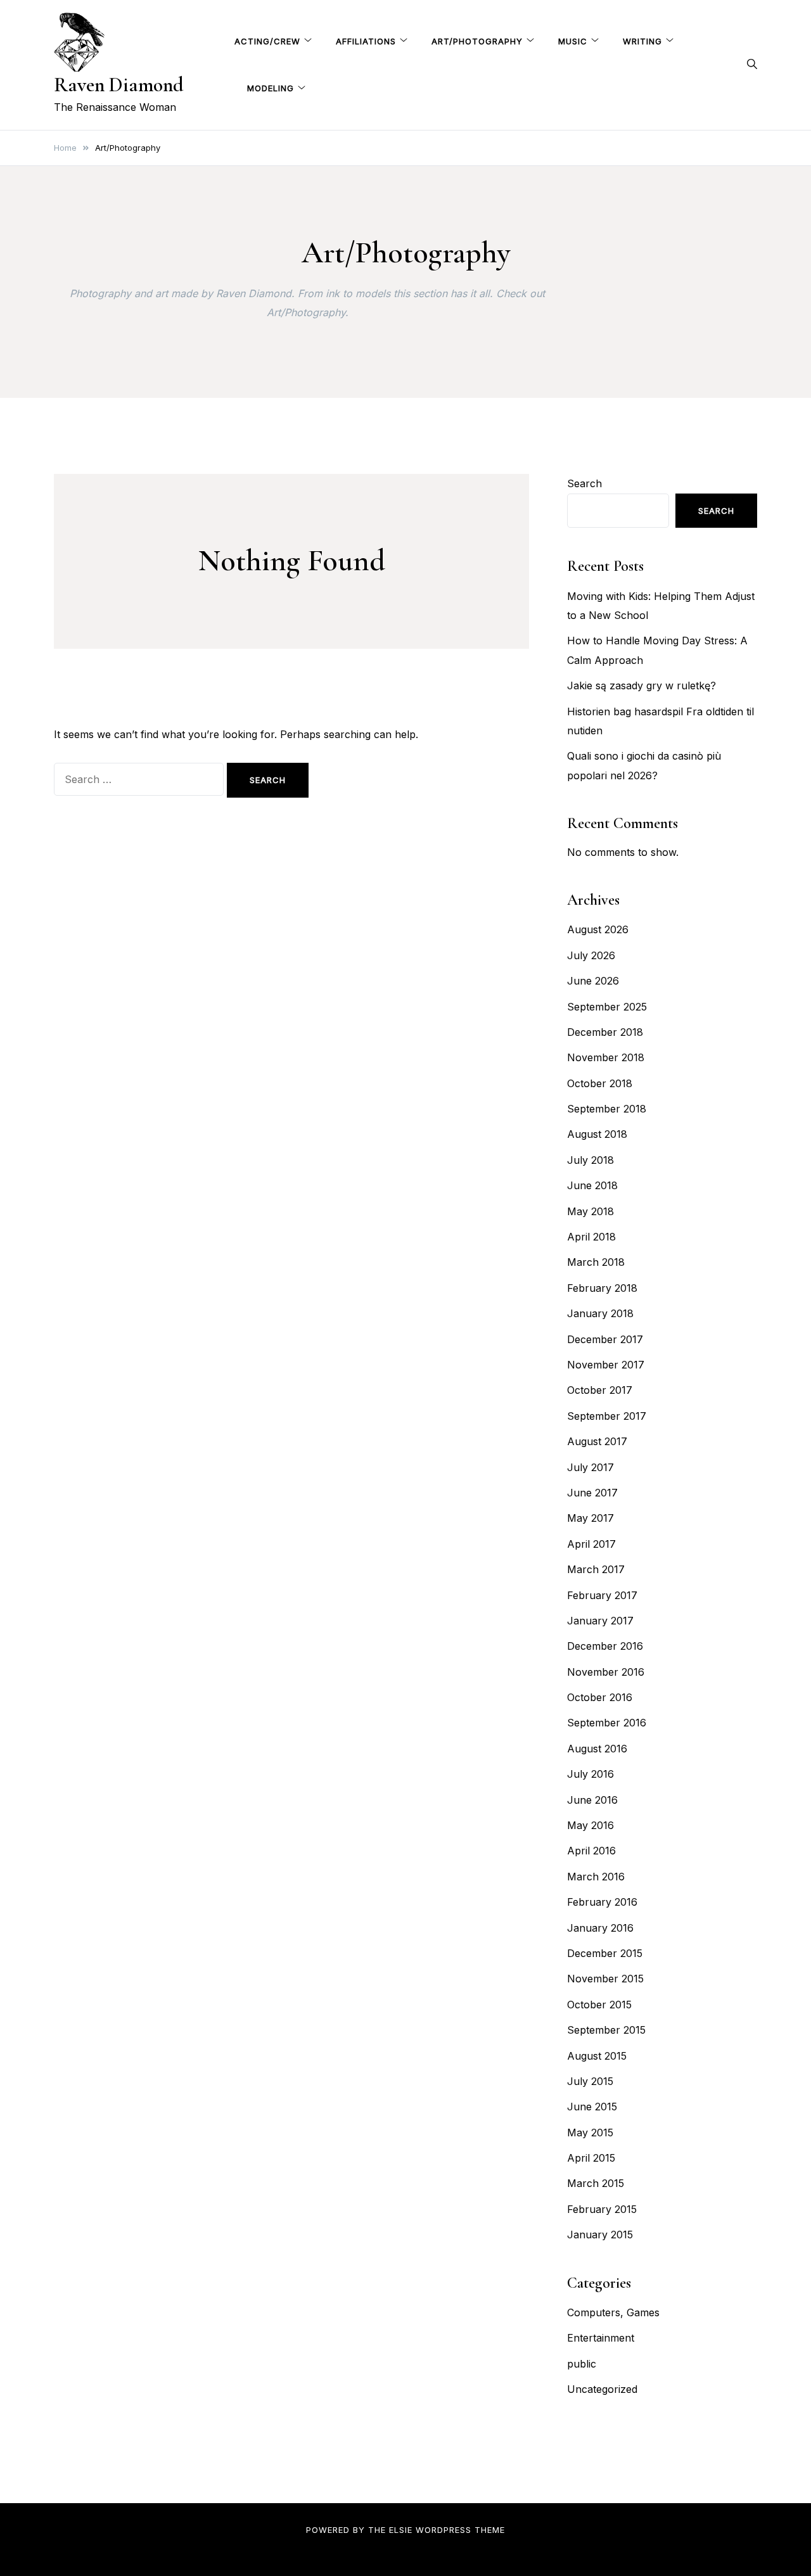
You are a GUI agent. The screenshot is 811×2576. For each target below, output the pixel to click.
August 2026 (598, 929)
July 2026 (591, 955)
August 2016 (597, 1749)
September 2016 (607, 1723)
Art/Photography (477, 41)
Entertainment (601, 2338)
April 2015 (591, 2158)
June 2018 (592, 1185)
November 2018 (606, 1057)
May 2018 (591, 1211)
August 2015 (597, 2056)
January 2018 (600, 1313)
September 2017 (607, 1416)
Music (573, 41)
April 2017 (591, 1544)
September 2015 (606, 2030)
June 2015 (592, 2107)
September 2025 (607, 1007)
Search (584, 483)
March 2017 (596, 1569)
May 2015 (590, 2133)
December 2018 (605, 1032)
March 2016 (596, 1877)
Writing (642, 41)
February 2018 (602, 1288)
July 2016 (591, 1774)
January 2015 (600, 2235)
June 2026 (593, 981)
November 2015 (605, 1979)
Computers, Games (613, 2312)
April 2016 (591, 1851)
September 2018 (607, 1109)
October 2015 (599, 2005)
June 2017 (592, 1493)
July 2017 (591, 1467)
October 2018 (600, 1083)
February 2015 (602, 2209)
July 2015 (590, 2081)
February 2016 (602, 1902)
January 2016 (600, 1928)
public (582, 2364)
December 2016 (605, 1646)
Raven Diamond (119, 85)
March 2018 (596, 1262)
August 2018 (597, 1134)
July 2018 (591, 1160)
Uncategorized (602, 2389)
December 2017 (605, 1339)
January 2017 (600, 1621)
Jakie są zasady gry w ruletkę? (642, 685)
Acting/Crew (267, 41)
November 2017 (606, 1365)
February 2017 (602, 1595)
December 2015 (605, 1953)
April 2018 (591, 1237)
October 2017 (600, 1390)
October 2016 (600, 1697)
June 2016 (592, 1800)
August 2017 (597, 1441)
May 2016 (591, 1825)
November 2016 (606, 1672)
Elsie (401, 2530)
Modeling (271, 88)
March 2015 (596, 2183)
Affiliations (366, 41)
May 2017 (591, 1518)
